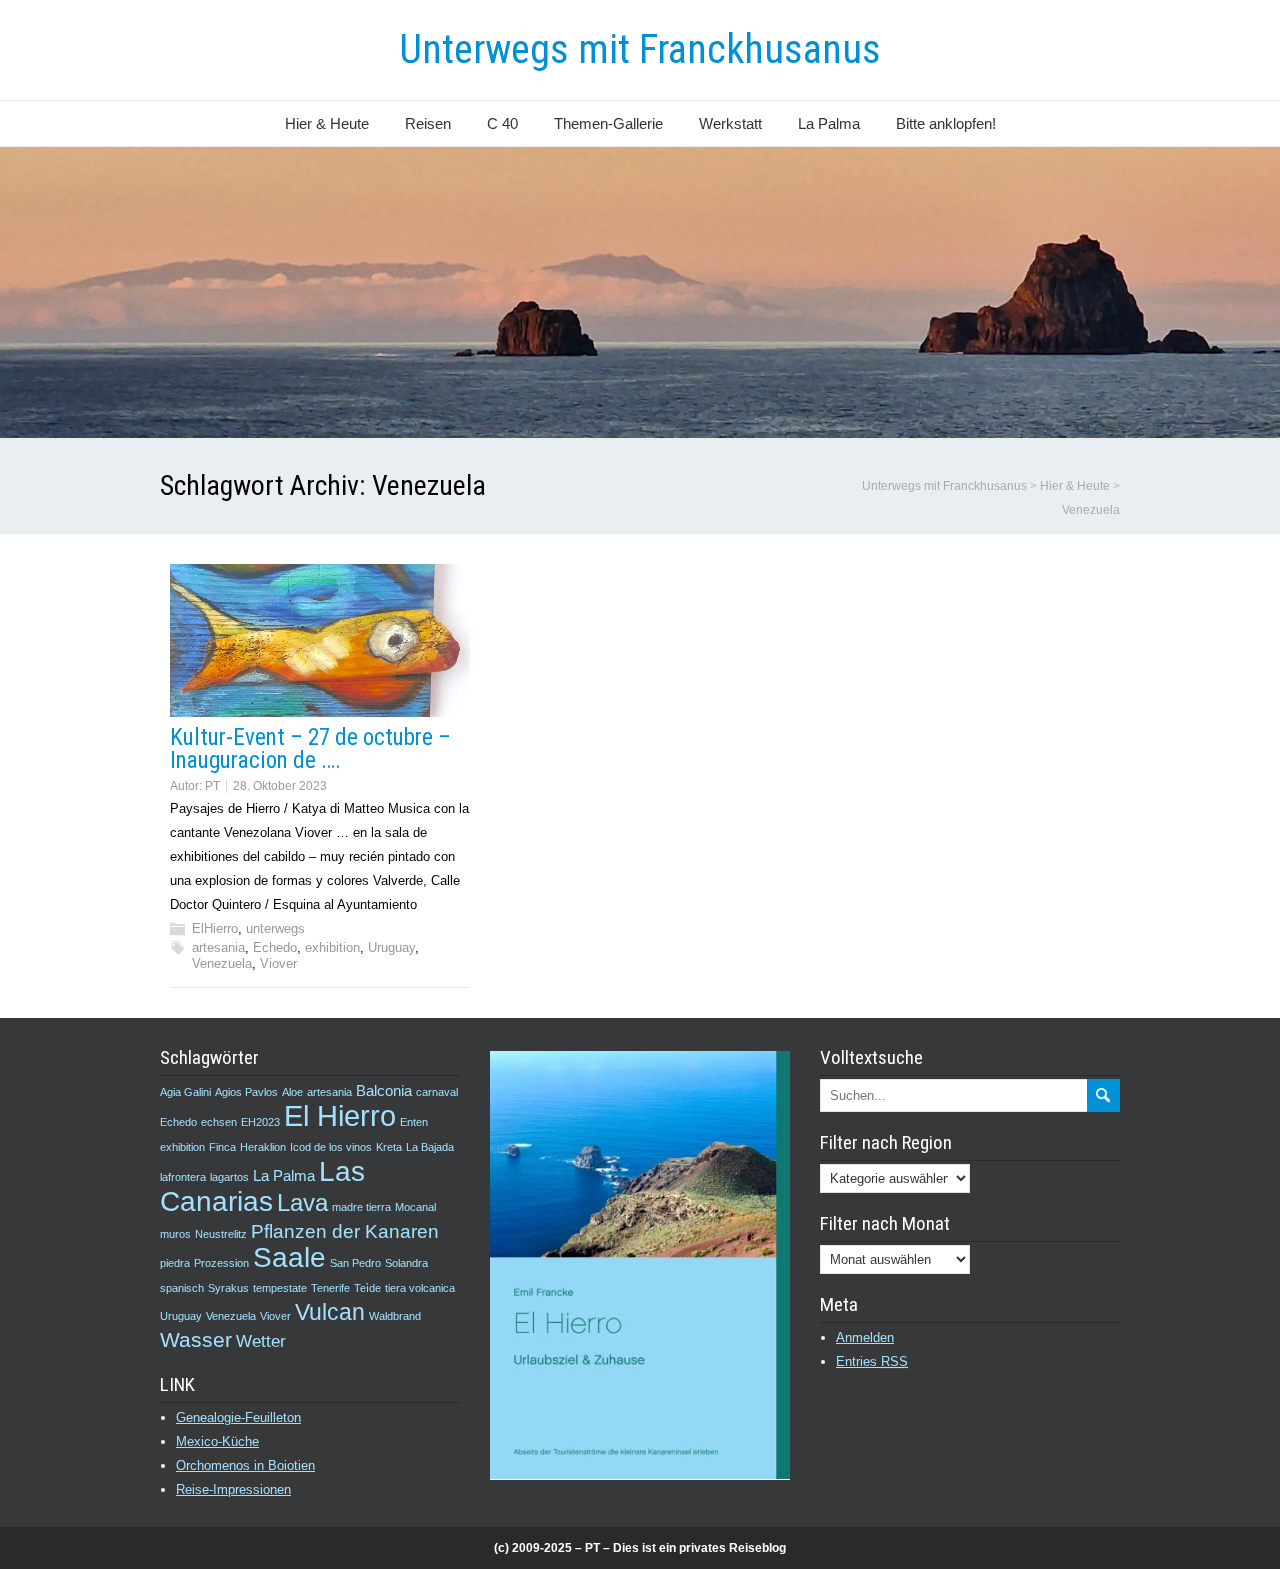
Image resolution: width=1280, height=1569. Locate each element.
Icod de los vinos (331, 1147)
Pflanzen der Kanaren (345, 1231)
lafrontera (183, 1177)
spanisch (182, 1288)
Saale (289, 1257)
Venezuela (222, 963)
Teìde (367, 1288)
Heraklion (263, 1147)
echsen (219, 1122)
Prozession (221, 1263)
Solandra (406, 1263)
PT (212, 786)
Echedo (275, 947)
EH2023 (260, 1122)
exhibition (332, 947)
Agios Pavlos (246, 1092)
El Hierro (340, 1115)
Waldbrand (395, 1316)
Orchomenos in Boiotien (245, 1465)
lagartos (229, 1177)
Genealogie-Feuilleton (238, 1417)
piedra (175, 1263)
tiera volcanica (420, 1288)
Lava (302, 1202)
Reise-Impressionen (233, 1489)
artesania (218, 947)
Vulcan (330, 1312)
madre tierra (361, 1207)
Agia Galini (185, 1092)
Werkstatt (730, 123)
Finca (222, 1147)
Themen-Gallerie (608, 123)
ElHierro (215, 928)
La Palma (829, 123)
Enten (414, 1122)
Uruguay (391, 947)
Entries (872, 1361)
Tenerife (330, 1288)
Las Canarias (262, 1186)
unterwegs (275, 928)
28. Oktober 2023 (280, 786)
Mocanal (415, 1207)
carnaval (437, 1092)
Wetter (261, 1341)
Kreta (389, 1147)
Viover (278, 963)
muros (175, 1234)
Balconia (384, 1091)
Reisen (428, 123)
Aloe (292, 1092)
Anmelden (865, 1337)
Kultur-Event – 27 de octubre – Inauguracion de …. (310, 749)
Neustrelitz (221, 1234)
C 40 (502, 123)
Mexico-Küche (217, 1441)
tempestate (280, 1288)
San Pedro (355, 1263)
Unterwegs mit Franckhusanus (640, 49)
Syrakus (228, 1288)
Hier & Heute (327, 123)
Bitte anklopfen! (946, 123)
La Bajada (430, 1147)
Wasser (196, 1339)
